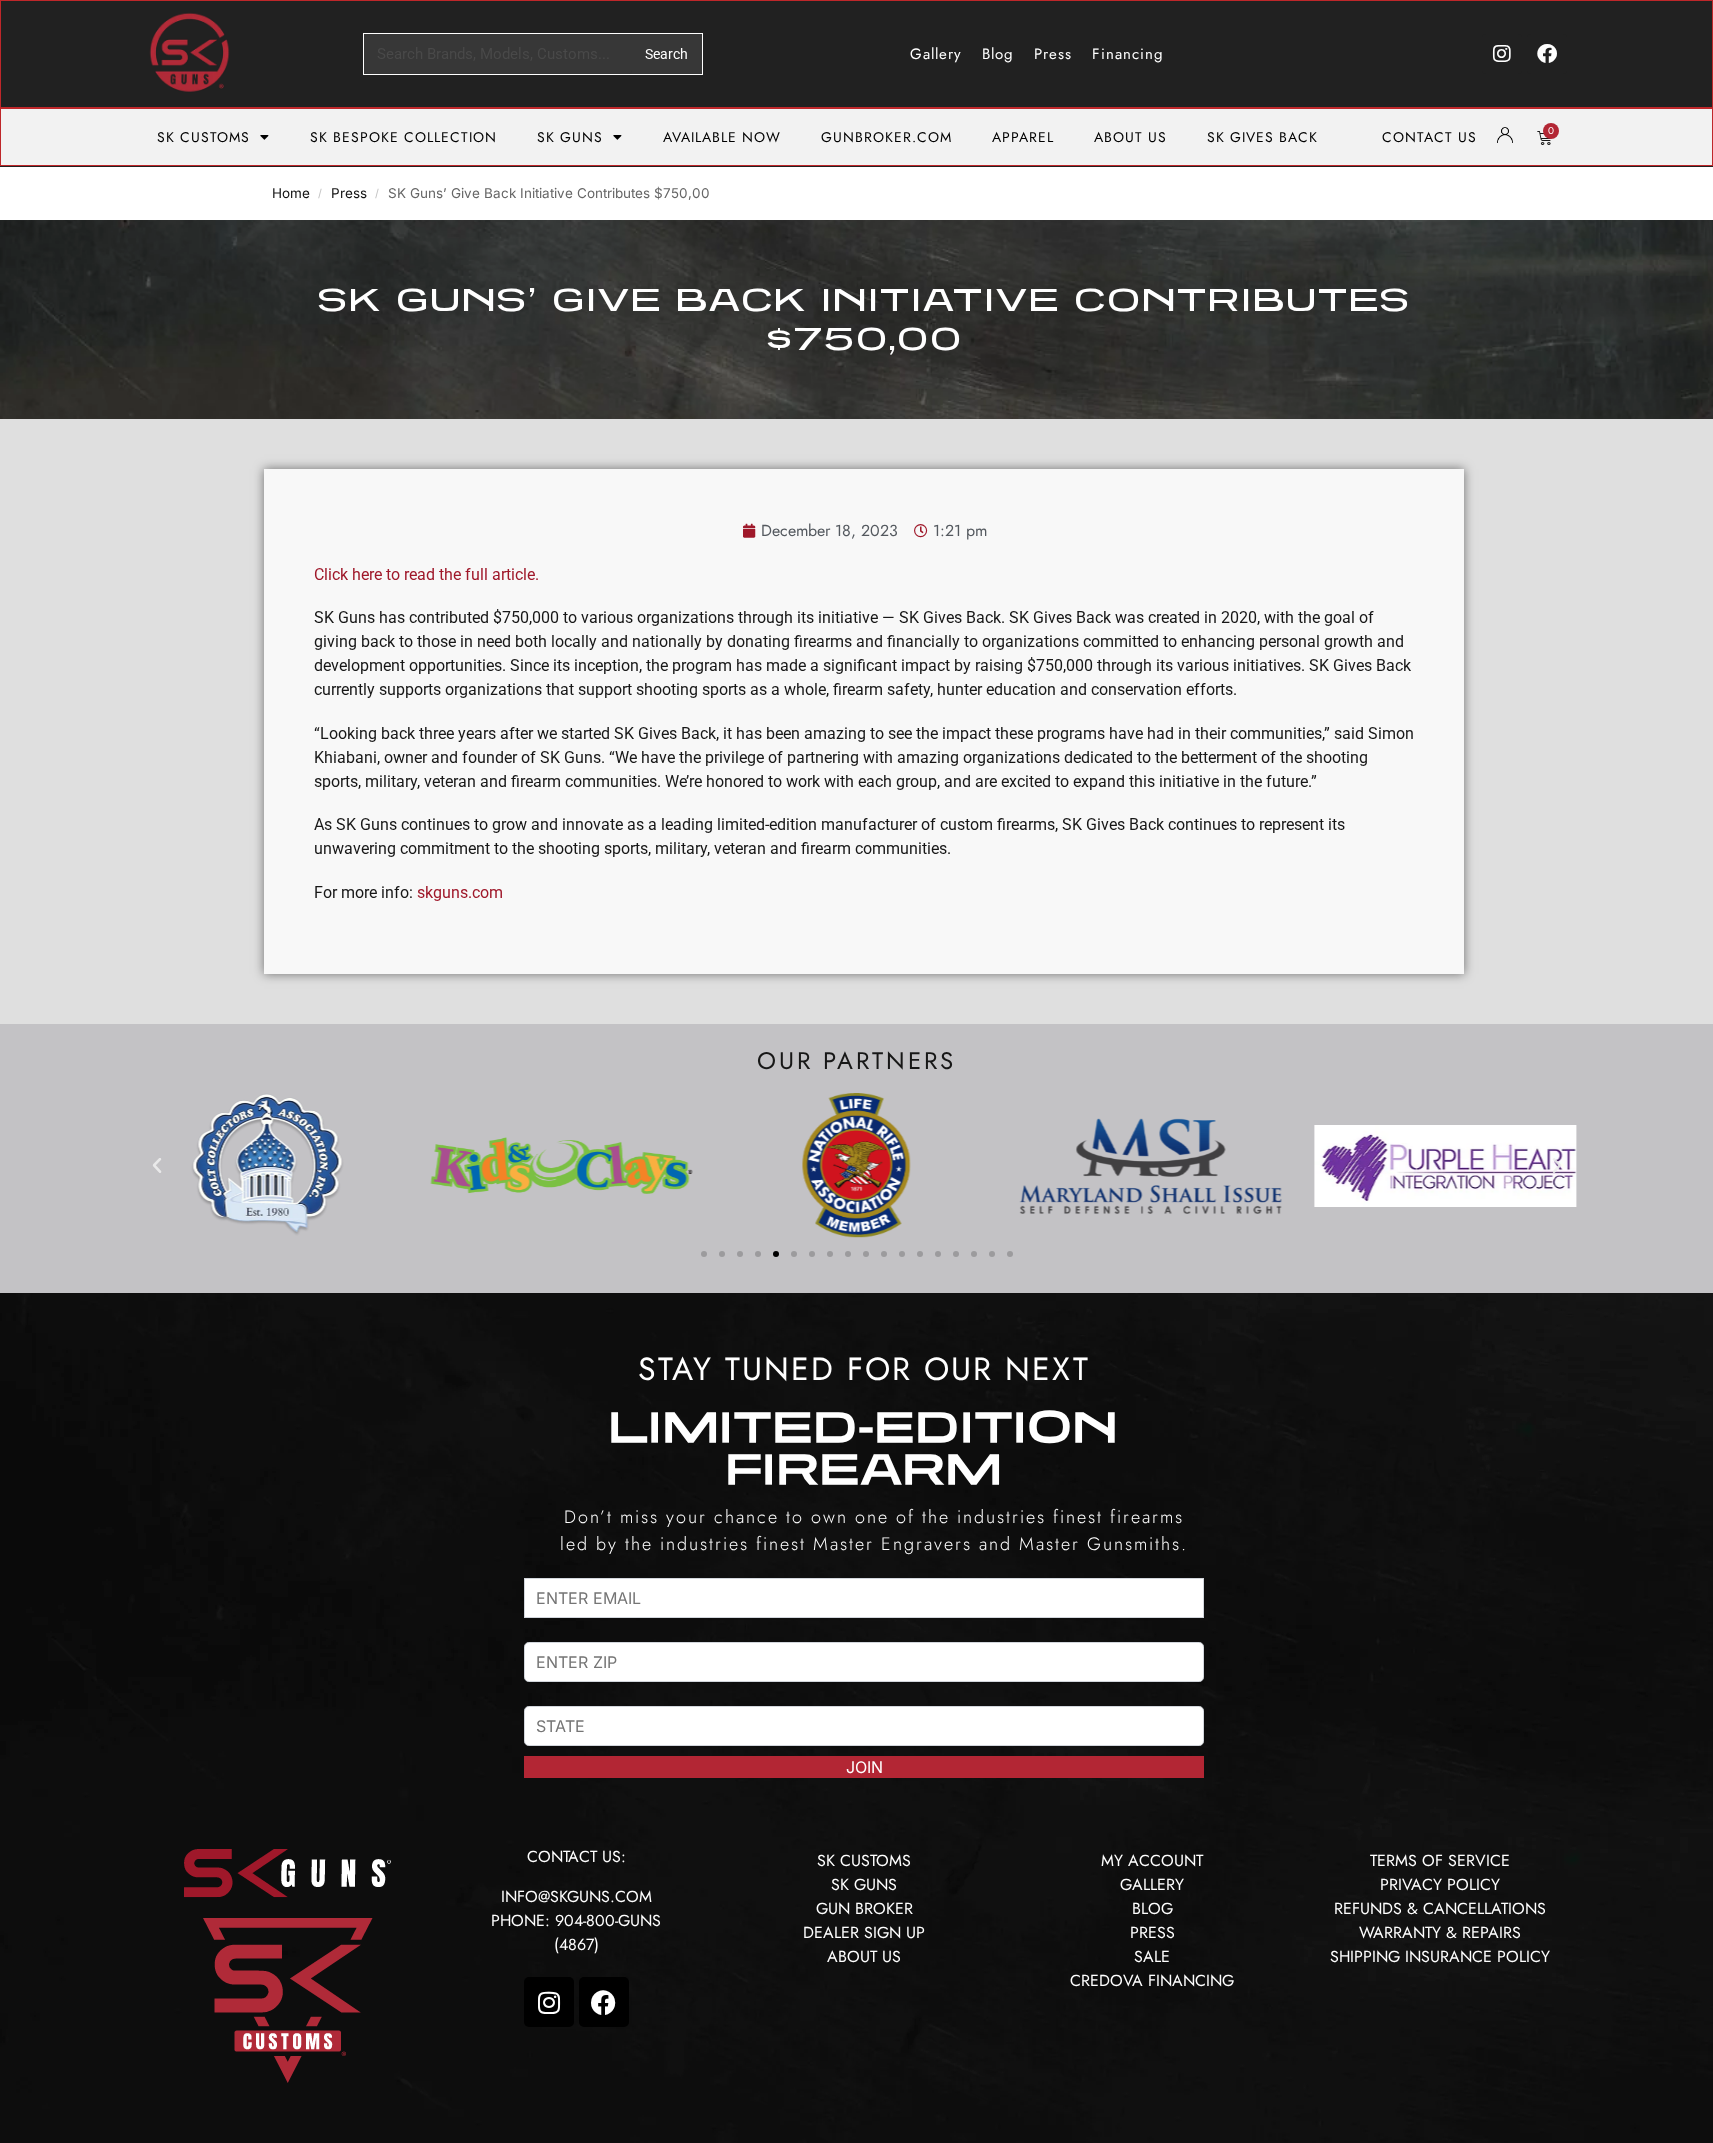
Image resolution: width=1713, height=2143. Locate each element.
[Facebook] (1547, 54)
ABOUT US (1130, 137)
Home (291, 193)
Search (666, 54)
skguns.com (460, 892)
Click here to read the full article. (426, 574)
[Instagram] (1502, 54)
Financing (1128, 54)
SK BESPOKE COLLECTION (403, 137)
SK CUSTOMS (203, 137)
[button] (157, 1166)
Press (1053, 54)
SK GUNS (570, 137)
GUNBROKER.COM (886, 137)
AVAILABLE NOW (722, 137)
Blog (998, 54)
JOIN (864, 1767)
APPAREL (1023, 137)
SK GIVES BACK (1262, 137)
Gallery (936, 54)
